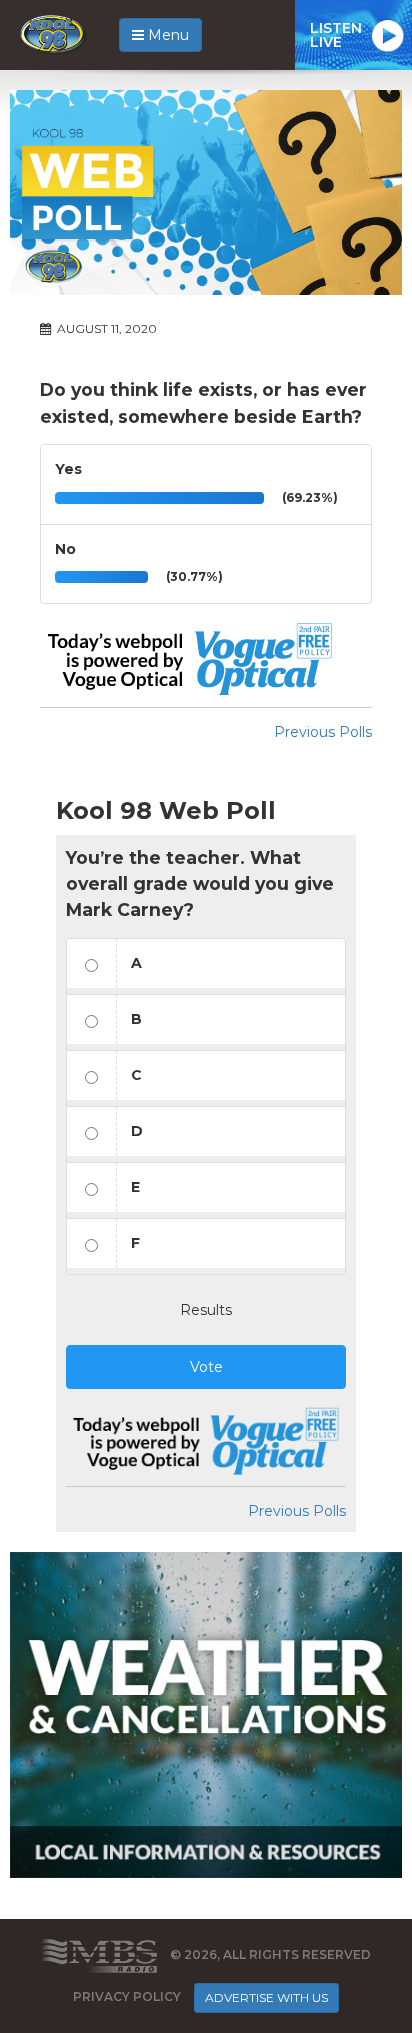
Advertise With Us (266, 1997)
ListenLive (336, 35)
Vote (206, 1367)
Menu (166, 35)
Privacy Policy (127, 1996)
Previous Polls (323, 732)
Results (206, 1310)
